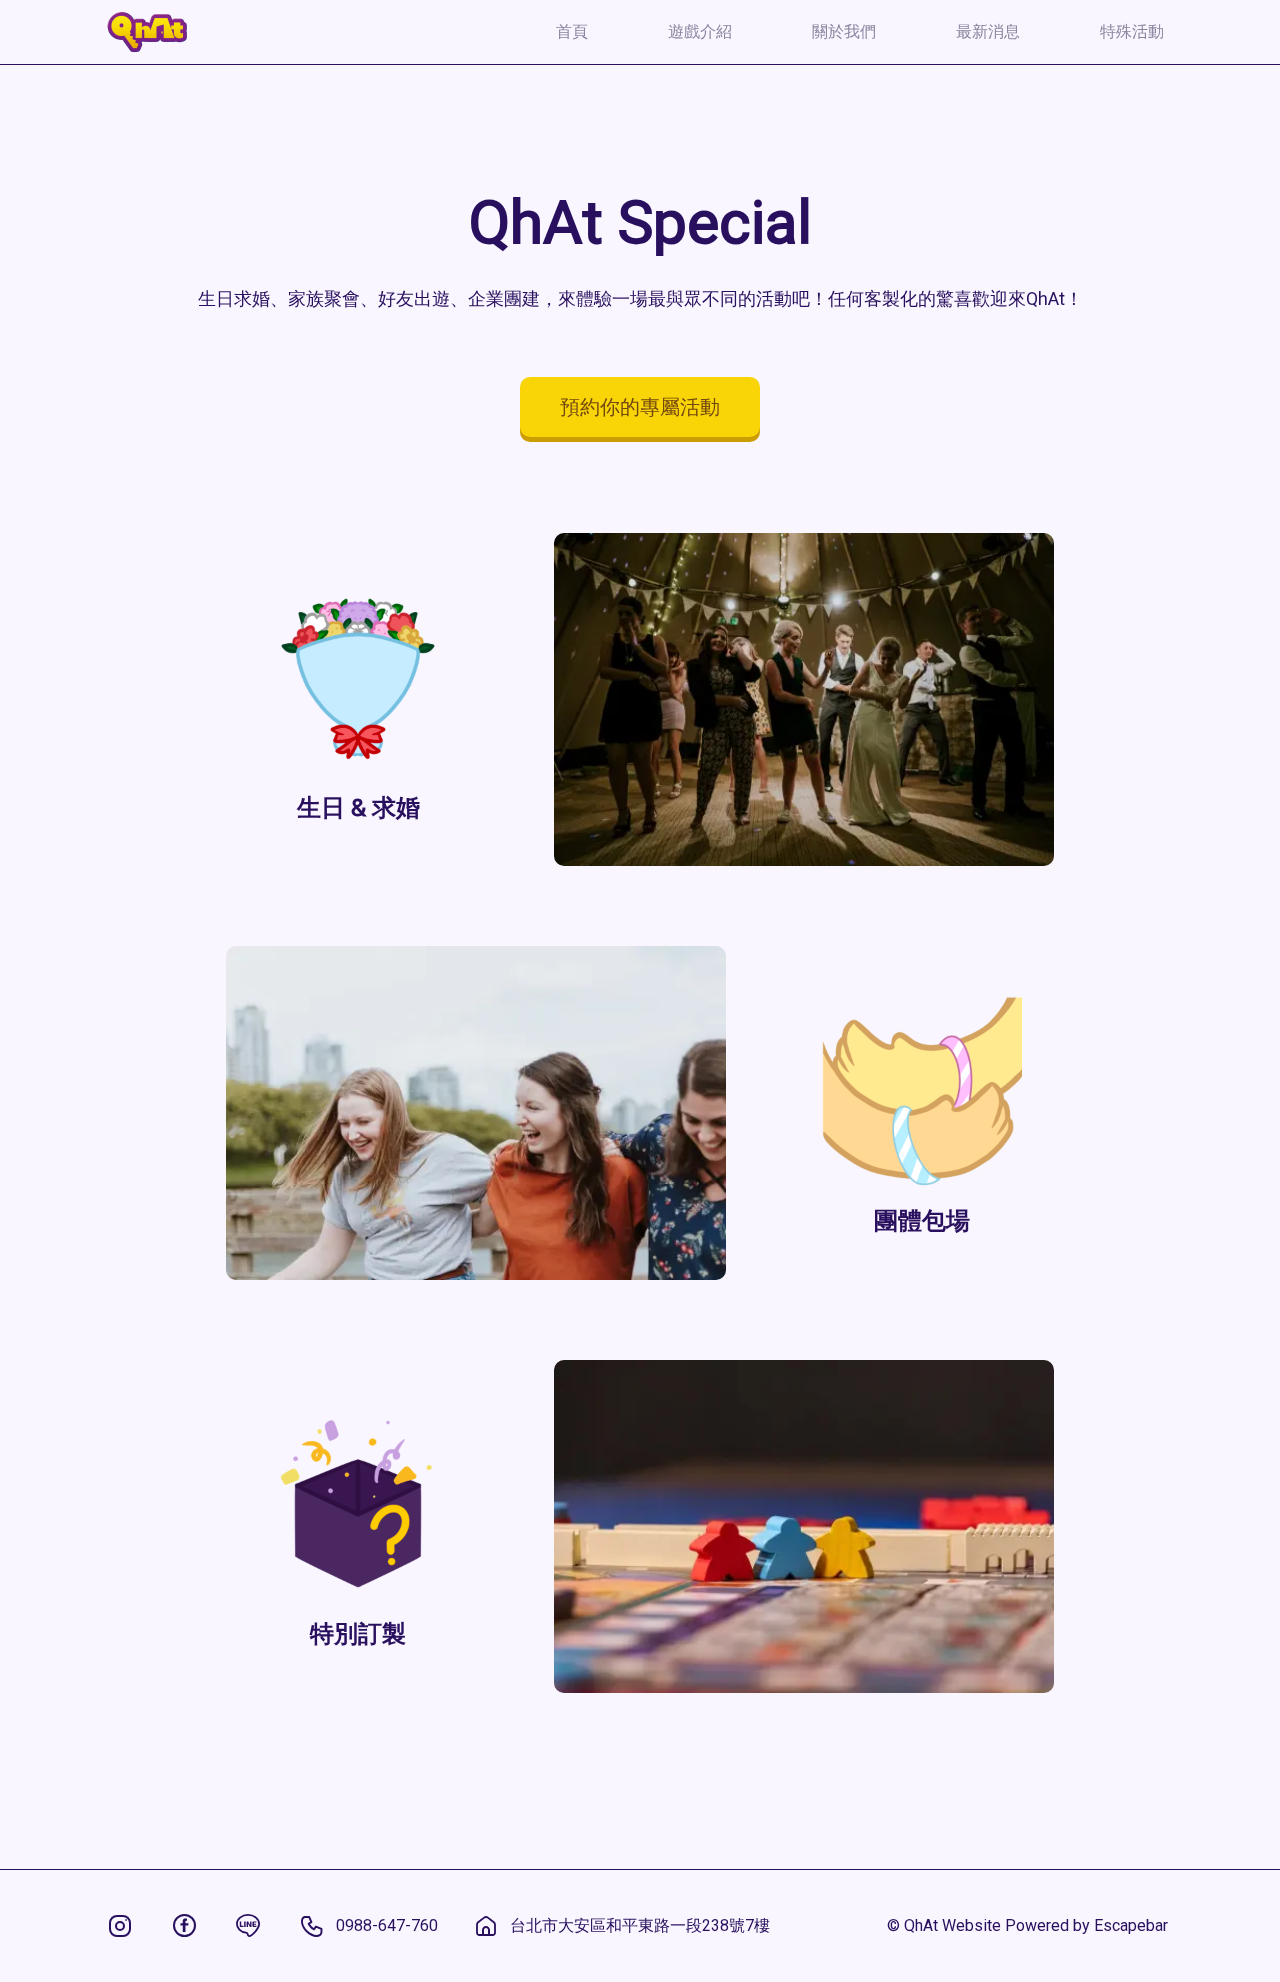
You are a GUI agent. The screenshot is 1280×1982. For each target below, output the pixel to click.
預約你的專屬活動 (640, 407)
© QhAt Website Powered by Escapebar (1027, 1925)
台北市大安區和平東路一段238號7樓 (640, 1925)
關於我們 (844, 31)
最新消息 (988, 31)
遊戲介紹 (700, 31)
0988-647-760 (387, 1925)
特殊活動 (1132, 31)
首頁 (572, 31)
